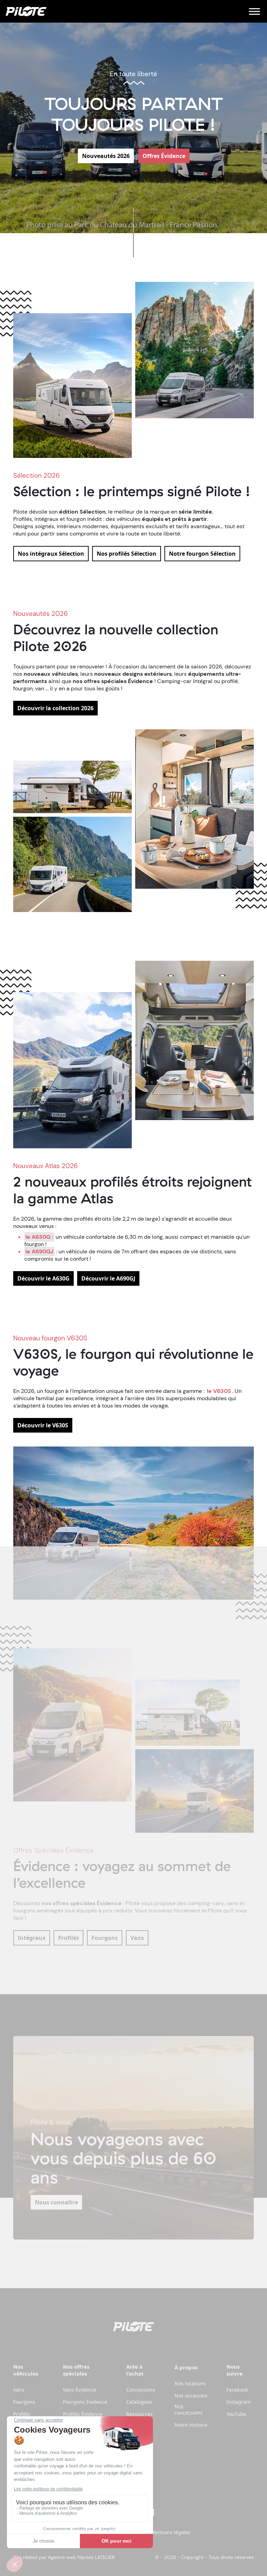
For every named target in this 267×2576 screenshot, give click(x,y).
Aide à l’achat (135, 2370)
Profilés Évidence (83, 2414)
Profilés (22, 2414)
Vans (19, 2390)
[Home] (26, 11)
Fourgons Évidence (85, 2402)
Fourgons (24, 2402)
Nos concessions (189, 2410)
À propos (186, 2367)
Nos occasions (191, 2396)
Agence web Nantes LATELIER (81, 2557)
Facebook (237, 2390)
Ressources (139, 2414)
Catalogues (139, 2402)
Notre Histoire (191, 2425)
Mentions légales (171, 2532)
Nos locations (190, 2384)
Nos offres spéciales (76, 2370)
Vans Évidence (80, 2390)
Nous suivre (234, 2370)
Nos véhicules (26, 2370)
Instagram (238, 2402)
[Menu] (254, 11)
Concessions (141, 2390)
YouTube (236, 2414)
